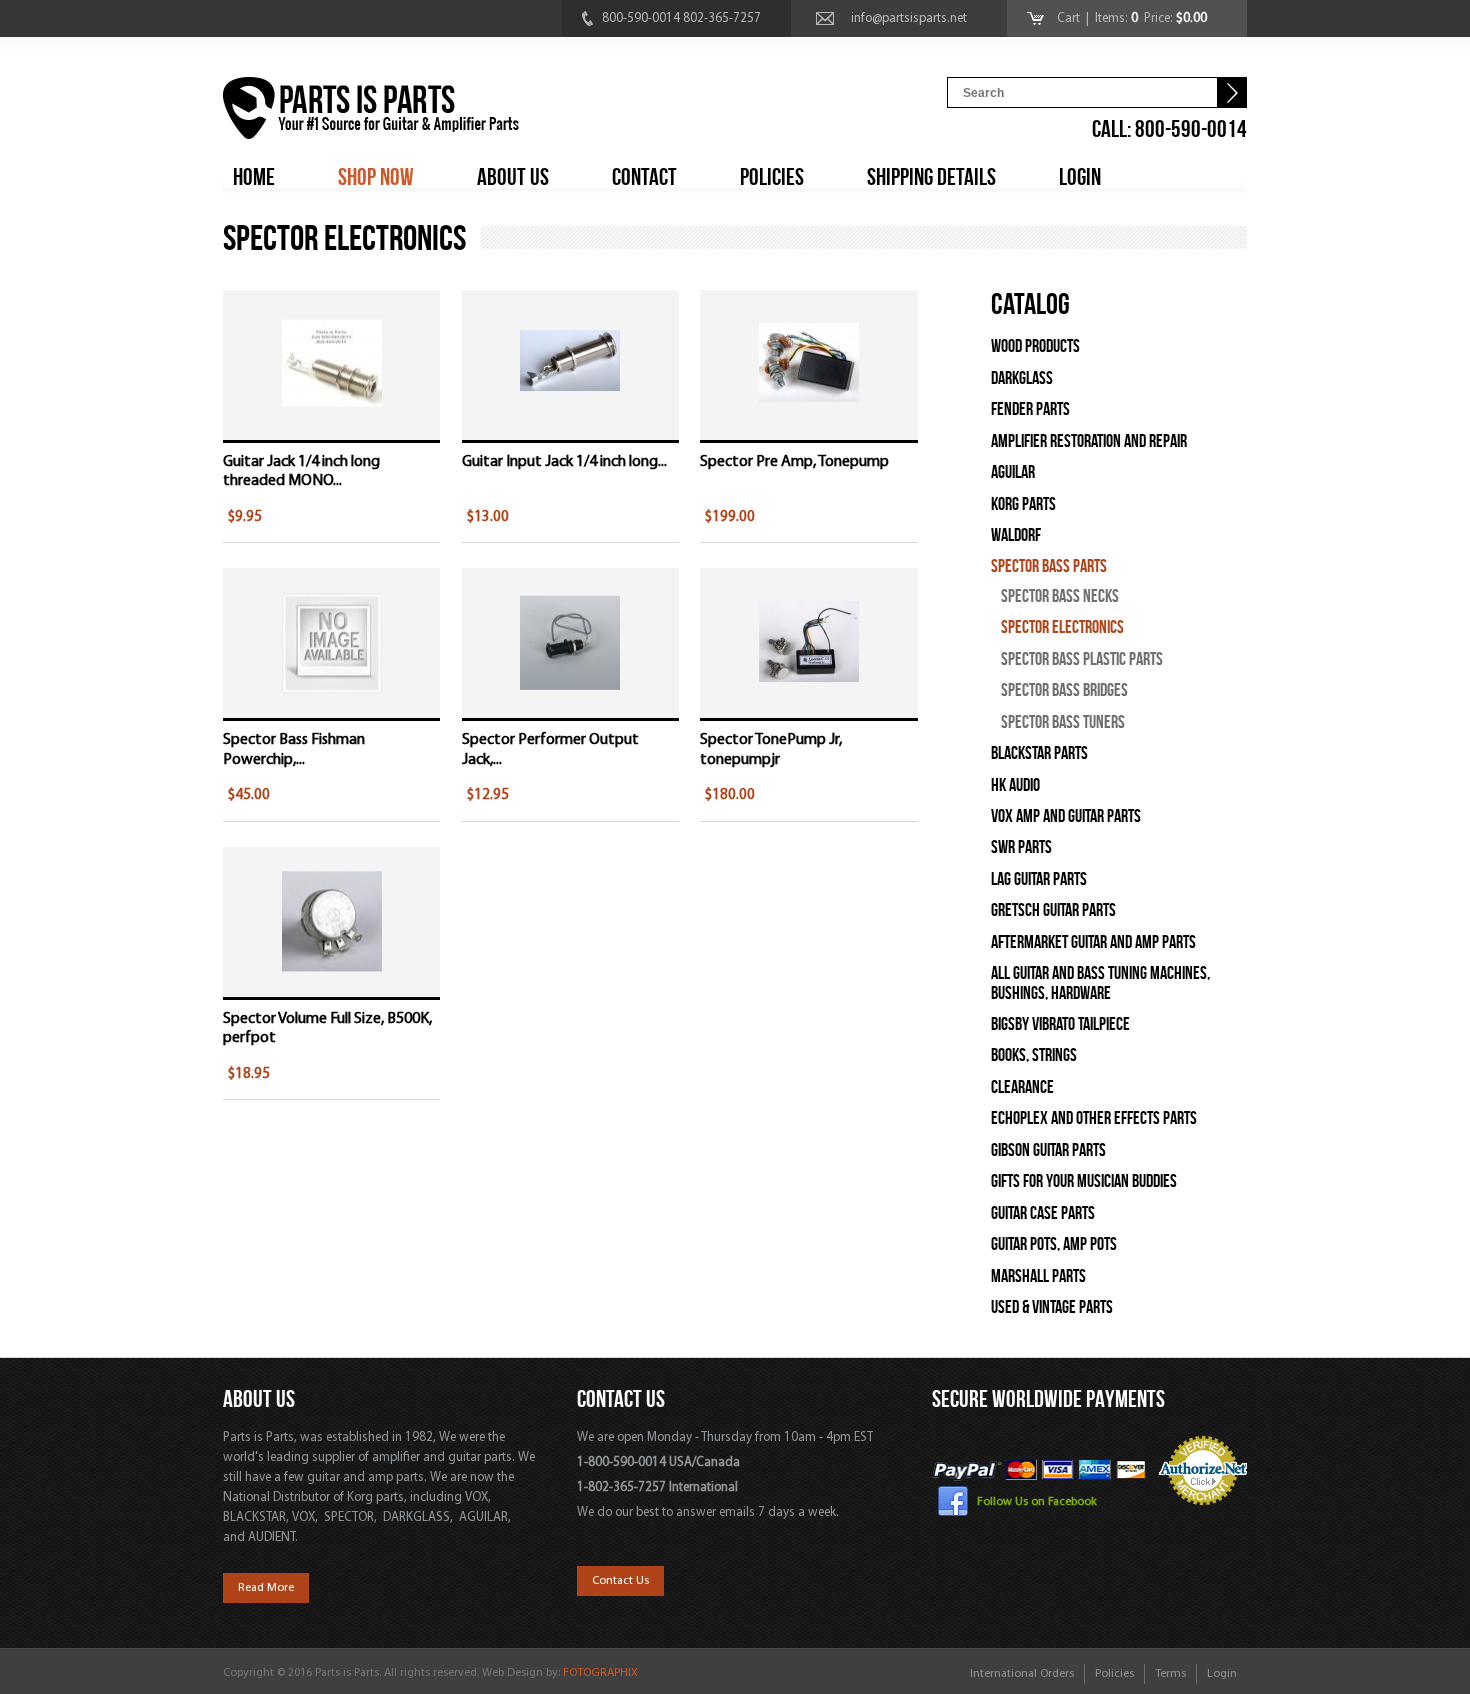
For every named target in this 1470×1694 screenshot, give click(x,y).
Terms (1170, 1674)
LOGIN (1080, 177)
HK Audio (1015, 785)
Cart (1070, 18)
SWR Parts (1021, 847)
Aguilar (1013, 472)
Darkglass (1022, 378)
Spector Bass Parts (1049, 566)
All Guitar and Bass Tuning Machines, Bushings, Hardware (1100, 983)
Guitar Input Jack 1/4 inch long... (564, 462)
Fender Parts (1030, 409)
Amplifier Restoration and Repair (1089, 441)
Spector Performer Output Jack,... (550, 749)
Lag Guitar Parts (1039, 879)
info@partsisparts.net (909, 18)
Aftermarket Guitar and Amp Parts (1093, 942)
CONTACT (644, 177)
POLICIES (772, 177)
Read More (266, 1588)
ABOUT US (513, 177)
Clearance (1022, 1087)
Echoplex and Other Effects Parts (1094, 1118)
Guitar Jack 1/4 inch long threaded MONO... (301, 471)
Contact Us (620, 1581)
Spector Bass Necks (1060, 596)
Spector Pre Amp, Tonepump (794, 462)
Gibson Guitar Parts (1048, 1150)
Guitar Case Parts (1043, 1213)
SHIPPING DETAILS (931, 177)
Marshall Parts (1038, 1276)
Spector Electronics (1062, 627)
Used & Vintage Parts (1052, 1307)
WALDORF (1016, 535)
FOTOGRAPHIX (600, 1673)
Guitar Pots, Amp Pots (1054, 1244)
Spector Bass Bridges (1064, 690)
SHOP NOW (376, 177)
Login (1222, 1674)
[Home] (371, 111)
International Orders (1022, 1674)
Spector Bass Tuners (1063, 722)
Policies (1114, 1674)
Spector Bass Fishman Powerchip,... (294, 749)
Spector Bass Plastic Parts (1082, 659)
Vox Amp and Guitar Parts (1066, 816)
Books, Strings (1034, 1055)
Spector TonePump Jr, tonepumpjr (771, 749)
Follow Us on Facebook (1037, 1501)
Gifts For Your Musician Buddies (1084, 1181)
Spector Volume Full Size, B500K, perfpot (327, 1028)
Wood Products (1035, 346)
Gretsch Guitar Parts (1053, 910)
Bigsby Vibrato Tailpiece (1060, 1024)
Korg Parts (1023, 504)
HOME (254, 177)
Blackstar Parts (1039, 753)
